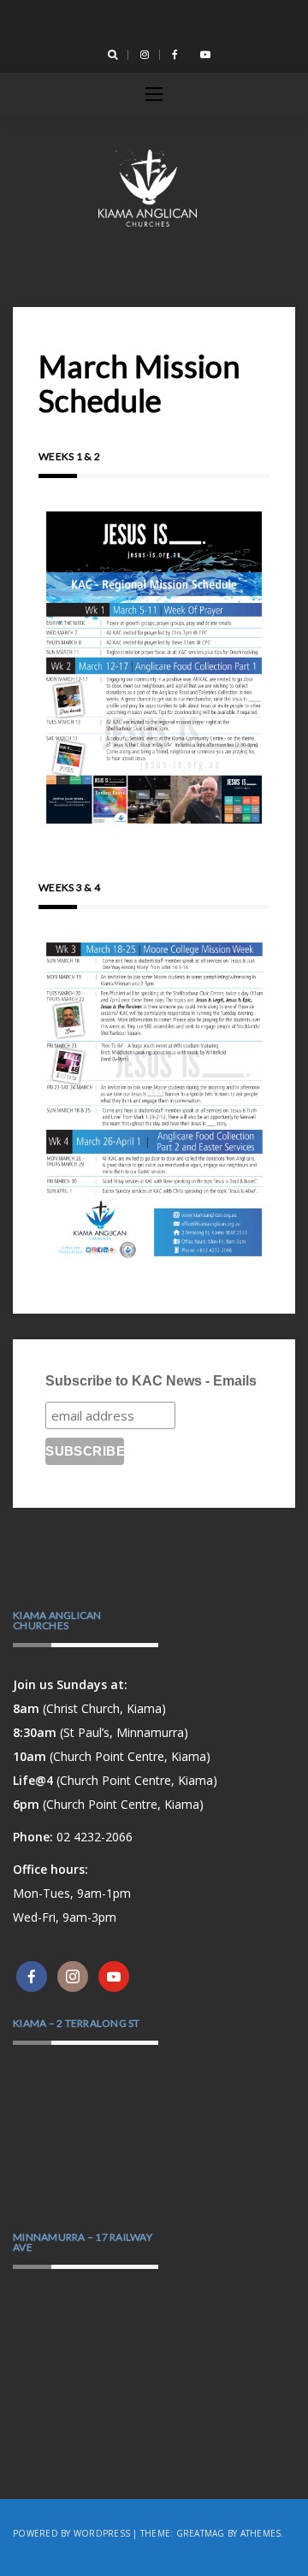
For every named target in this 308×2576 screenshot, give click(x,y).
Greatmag (201, 2533)
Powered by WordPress (71, 2533)
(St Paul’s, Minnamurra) (101, 1732)
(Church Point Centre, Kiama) (112, 1756)
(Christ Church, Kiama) (89, 1708)
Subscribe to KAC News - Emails (151, 1381)
